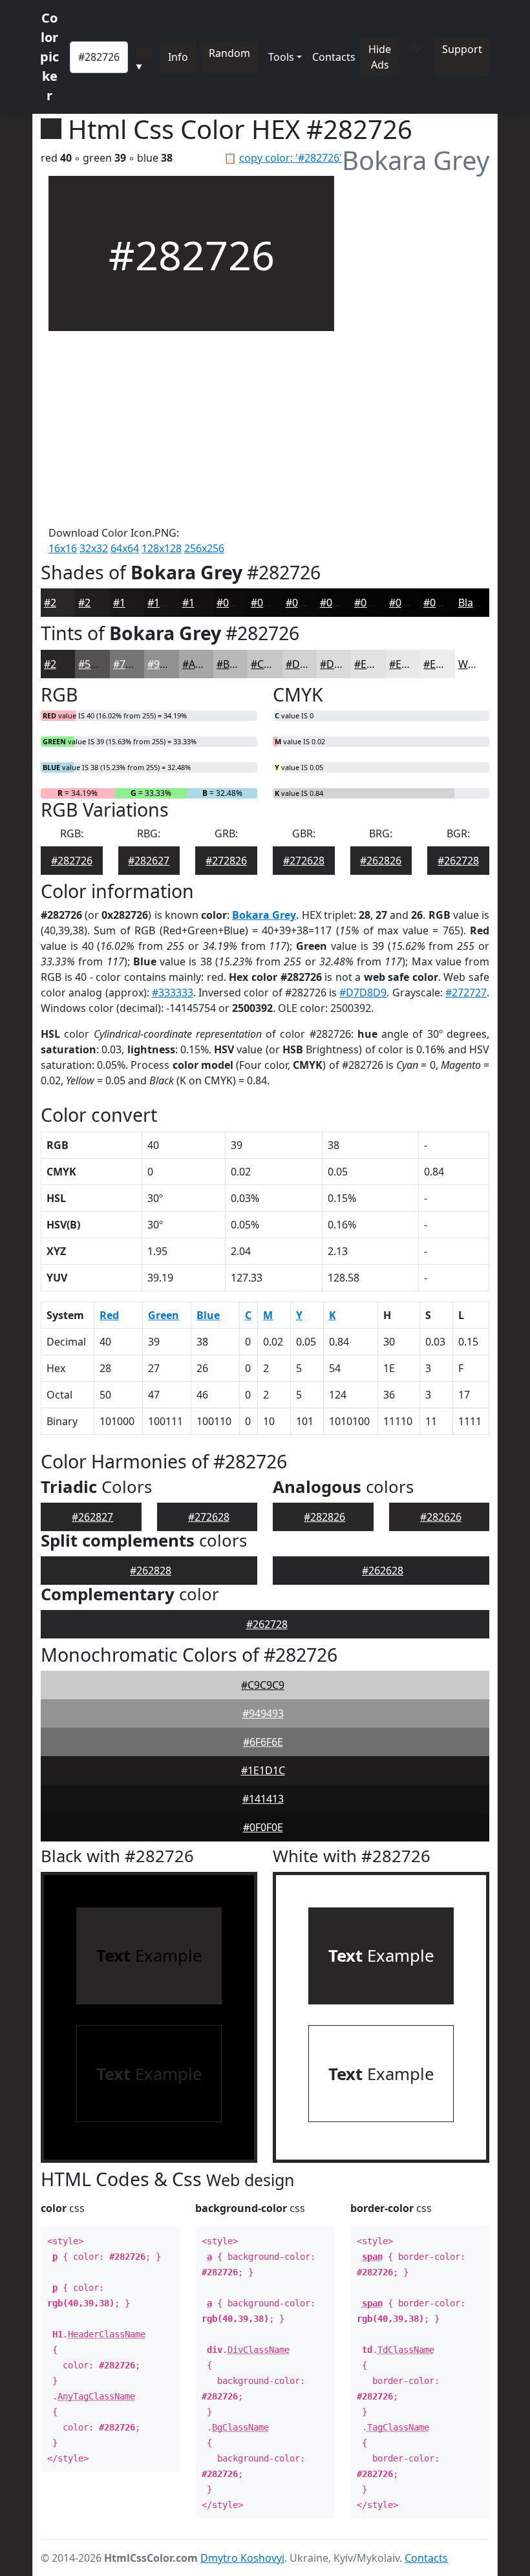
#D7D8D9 (363, 993)
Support (462, 49)
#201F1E (99, 603)
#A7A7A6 (204, 664)
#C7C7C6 (272, 664)
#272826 (226, 861)
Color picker (49, 57)
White (472, 664)
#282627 (149, 861)
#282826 (324, 1517)
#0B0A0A (272, 603)
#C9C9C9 (263, 1685)
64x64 (125, 548)
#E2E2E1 (375, 664)
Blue (208, 1315)
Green (164, 1315)
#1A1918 (134, 603)
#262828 (151, 1571)
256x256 (204, 548)
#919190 (168, 664)
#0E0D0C (238, 603)
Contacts (334, 57)
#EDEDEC (446, 664)
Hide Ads (380, 57)
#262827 (92, 1517)
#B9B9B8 (238, 664)
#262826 (381, 861)
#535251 (99, 664)
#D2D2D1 (309, 664)
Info (178, 57)
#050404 (410, 603)
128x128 (162, 548)
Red (109, 1315)
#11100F (203, 603)
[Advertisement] (191, 428)
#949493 (263, 1713)
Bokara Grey (264, 915)
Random (229, 53)
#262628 (383, 1571)
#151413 (168, 603)
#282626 (441, 1517)
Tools (281, 57)
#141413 (263, 1799)
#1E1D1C (263, 1770)
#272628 (304, 861)
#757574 (134, 664)
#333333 (173, 993)
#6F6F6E (263, 1742)
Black (471, 603)
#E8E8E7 (410, 664)
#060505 (375, 603)
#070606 (341, 603)
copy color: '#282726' (291, 158)
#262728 (458, 861)
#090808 (306, 603)
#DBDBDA (344, 664)
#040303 (444, 603)
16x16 (63, 548)
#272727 (466, 993)
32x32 (94, 548)
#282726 (65, 603)
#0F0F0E (263, 1827)
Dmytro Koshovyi (242, 2558)
